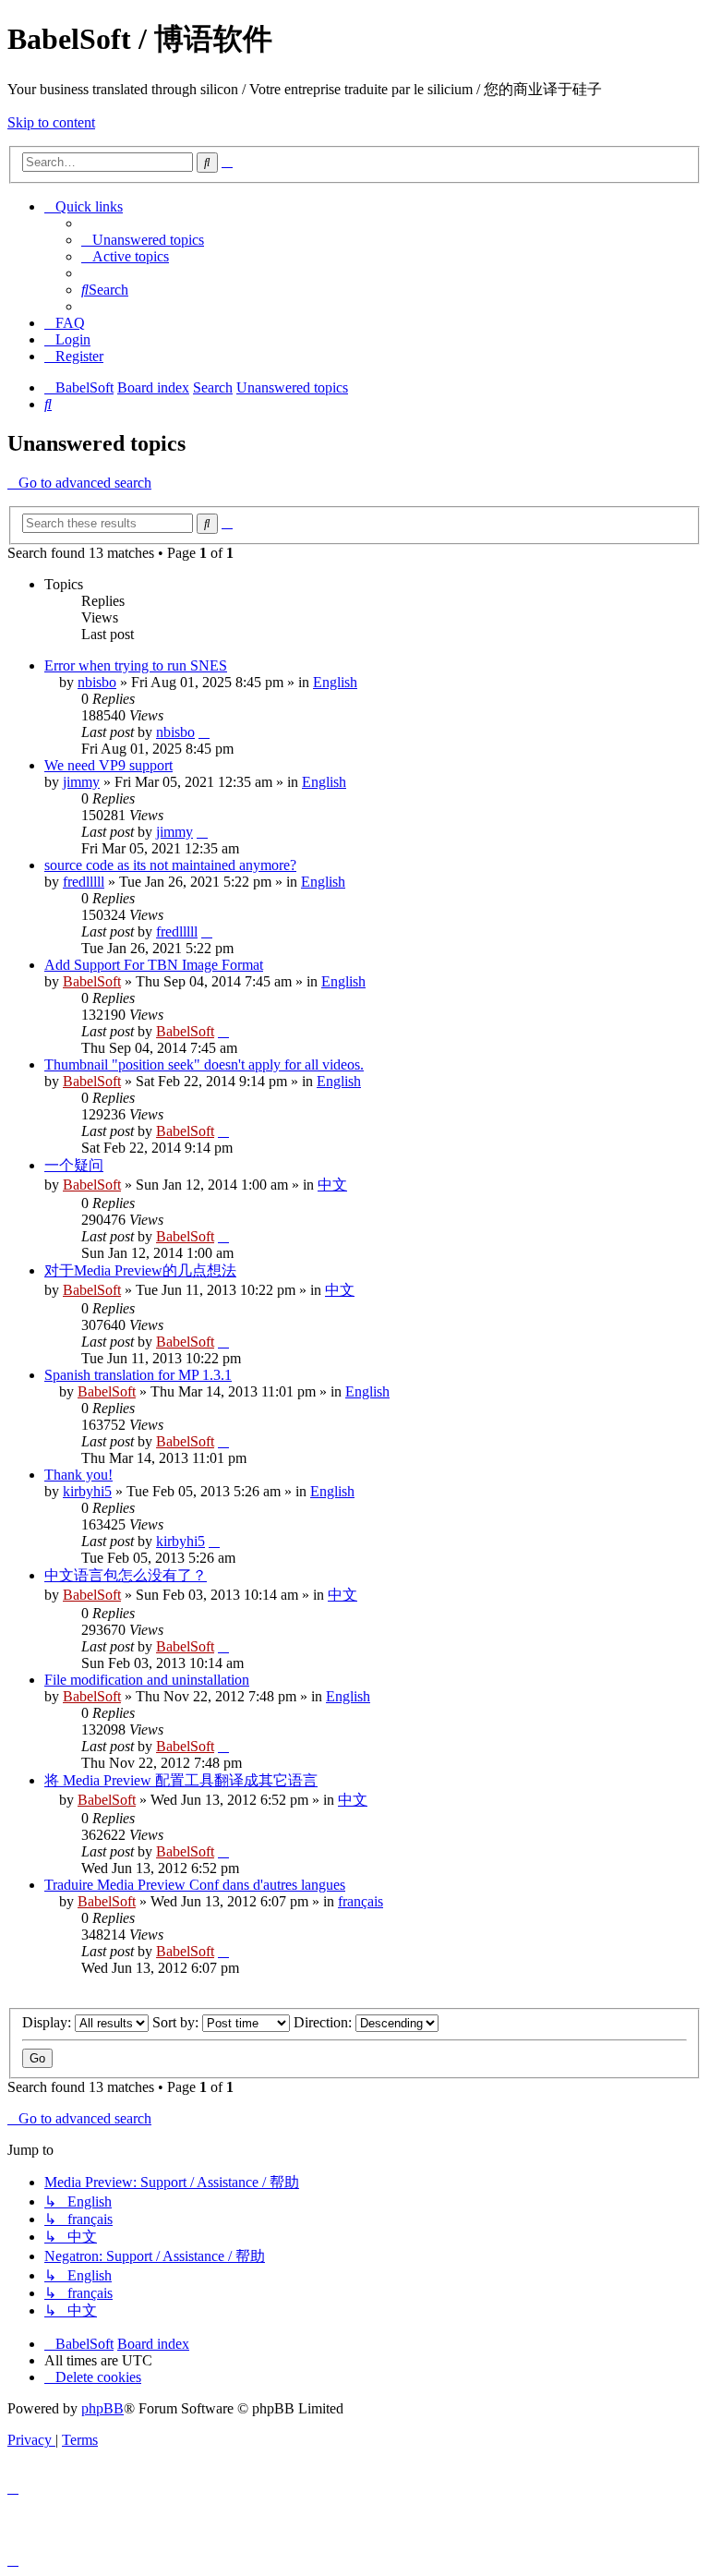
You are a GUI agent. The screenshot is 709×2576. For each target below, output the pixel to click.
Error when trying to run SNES (136, 665)
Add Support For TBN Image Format (154, 965)
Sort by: (177, 2022)
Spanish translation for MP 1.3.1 (138, 1375)
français (361, 1901)
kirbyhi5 (87, 1491)
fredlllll (84, 882)
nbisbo (97, 682)
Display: (48, 2022)
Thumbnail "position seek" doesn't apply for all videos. (204, 1064)
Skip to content (51, 122)
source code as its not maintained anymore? (170, 865)
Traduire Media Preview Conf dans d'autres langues (195, 1885)
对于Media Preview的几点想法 (140, 1270)
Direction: (324, 2022)
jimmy (81, 782)
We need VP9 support (108, 765)
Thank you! (78, 1475)
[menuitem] (143, 240)
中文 (332, 1185)
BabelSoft (92, 981)
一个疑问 (74, 1165)
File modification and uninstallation (147, 1680)
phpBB (102, 2408)
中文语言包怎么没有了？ (126, 1575)
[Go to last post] (204, 732)
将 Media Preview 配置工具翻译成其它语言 (181, 1780)
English (335, 682)
